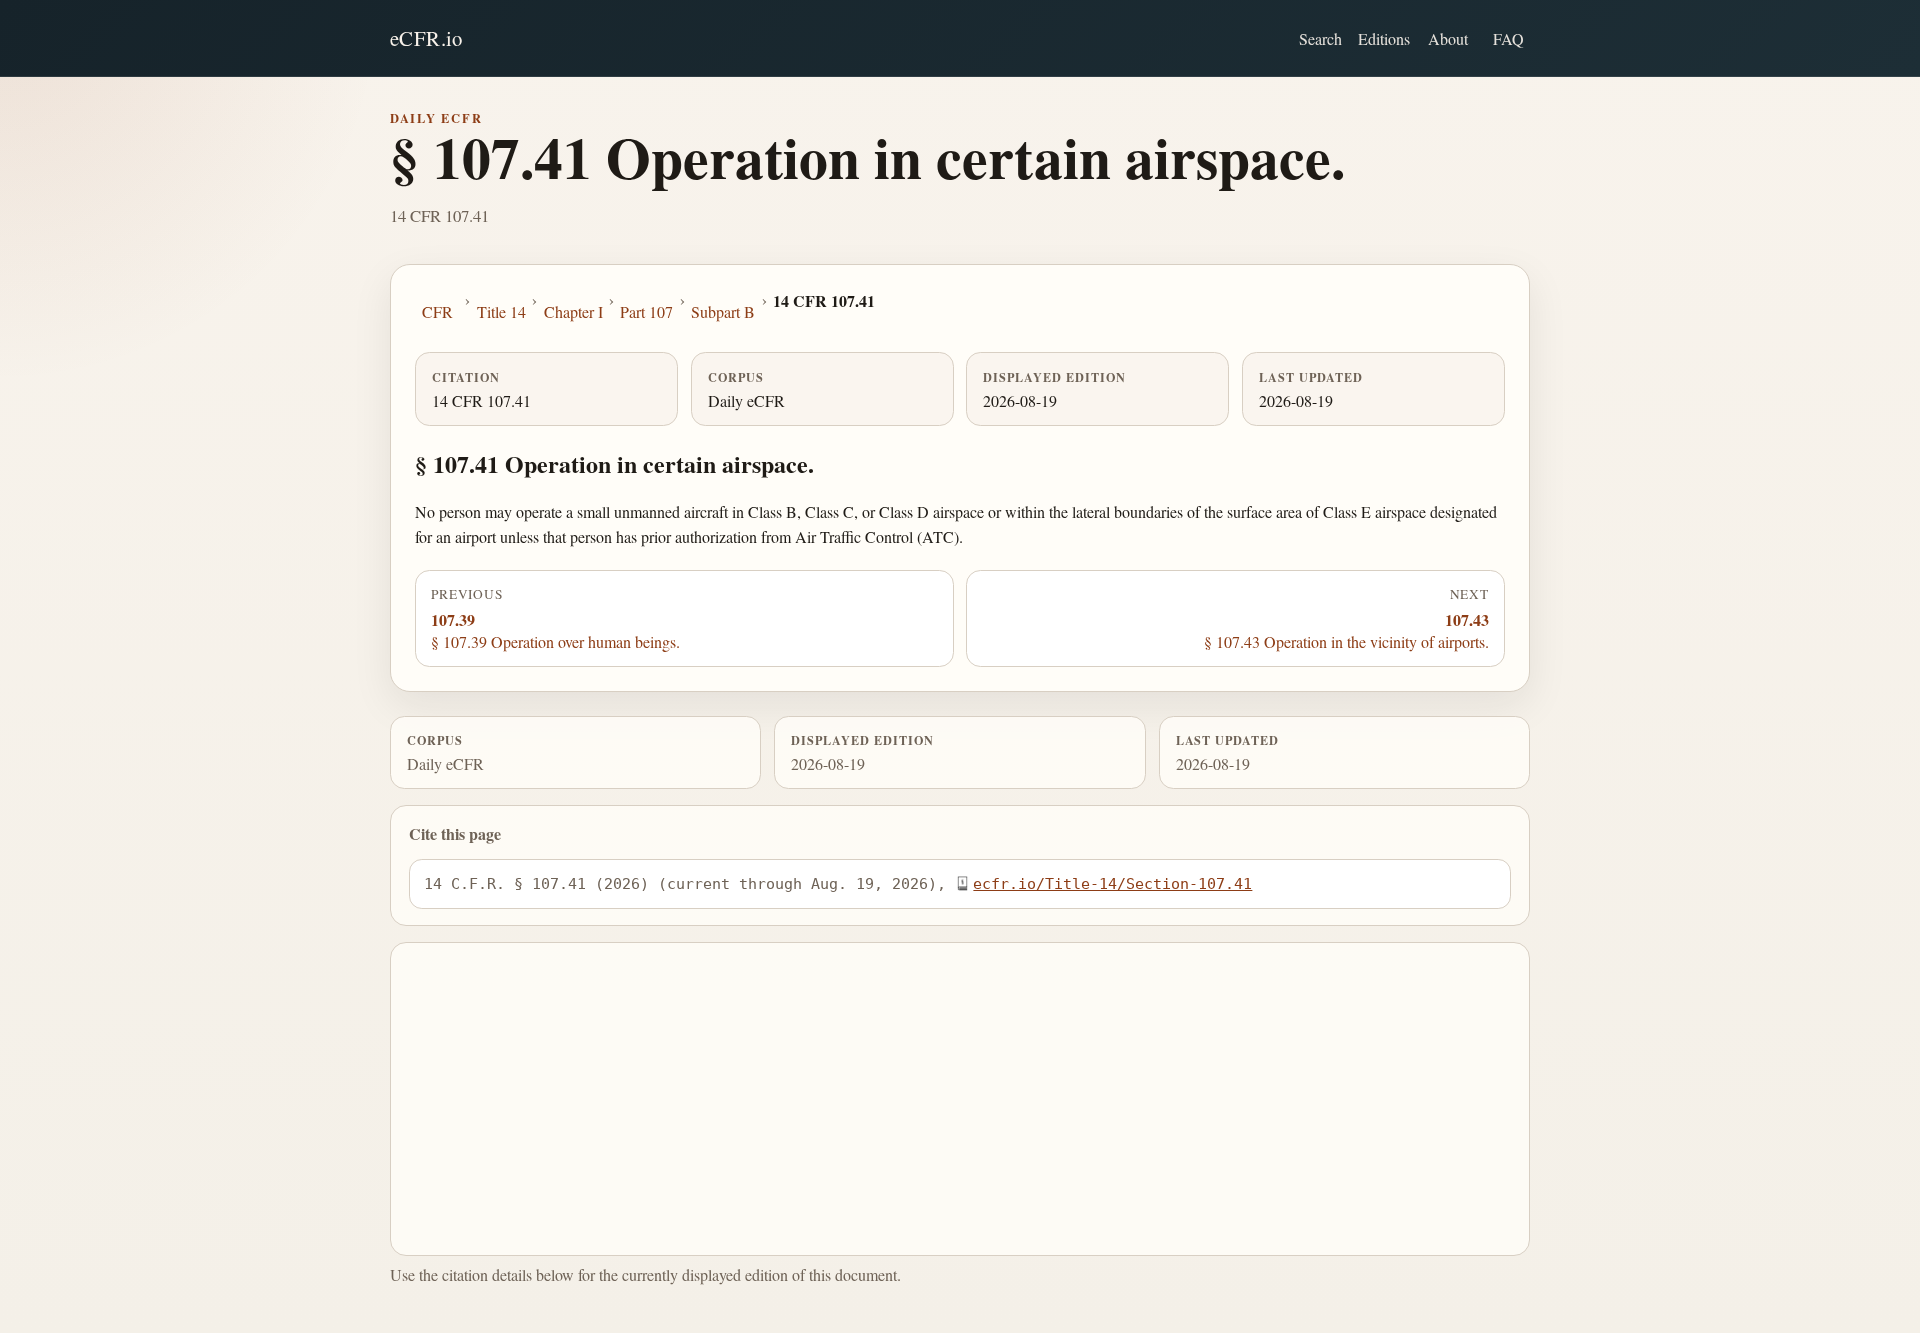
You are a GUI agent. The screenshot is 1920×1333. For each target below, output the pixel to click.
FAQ (1508, 38)
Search (1320, 38)
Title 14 (501, 311)
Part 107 (646, 311)
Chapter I (573, 311)
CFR (437, 311)
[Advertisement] (960, 1099)
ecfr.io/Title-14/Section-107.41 (1112, 883)
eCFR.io (426, 38)
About (1448, 38)
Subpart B (723, 311)
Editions (1384, 38)
